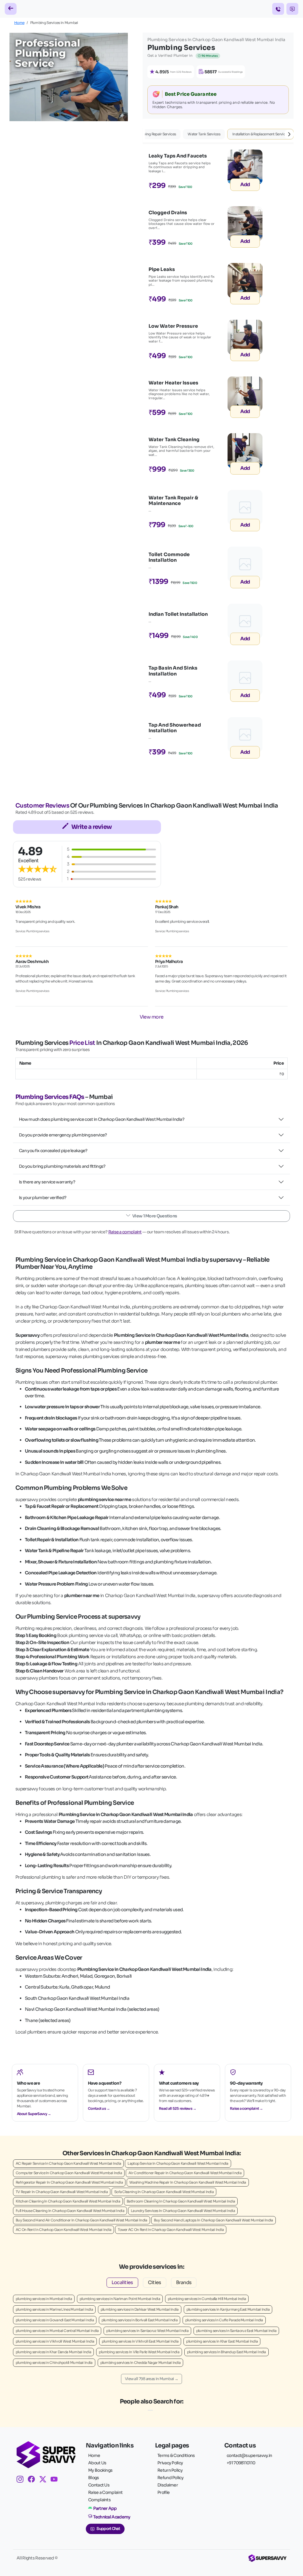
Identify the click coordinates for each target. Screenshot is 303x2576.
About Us (97, 2463)
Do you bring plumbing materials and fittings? (62, 1166)
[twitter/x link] (45, 2480)
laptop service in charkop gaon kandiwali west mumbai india (178, 2163)
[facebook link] (33, 2480)
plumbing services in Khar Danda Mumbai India (53, 2352)
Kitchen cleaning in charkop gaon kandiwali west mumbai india (68, 2201)
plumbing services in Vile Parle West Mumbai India (139, 2352)
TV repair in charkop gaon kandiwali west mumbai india (62, 2192)
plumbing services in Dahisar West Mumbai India (140, 2309)
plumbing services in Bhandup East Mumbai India (227, 2352)
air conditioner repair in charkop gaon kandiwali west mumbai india (185, 2173)
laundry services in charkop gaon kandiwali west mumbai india (183, 2211)
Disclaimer (168, 2485)
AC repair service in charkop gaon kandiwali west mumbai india (68, 2163)
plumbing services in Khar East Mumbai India (222, 2341)
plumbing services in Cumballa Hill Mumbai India (207, 2299)
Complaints (99, 2500)
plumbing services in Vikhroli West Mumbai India (55, 2341)
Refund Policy (170, 2478)
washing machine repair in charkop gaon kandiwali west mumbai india (188, 2182)
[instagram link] (22, 2480)
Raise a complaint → (246, 2108)
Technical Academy (112, 2517)
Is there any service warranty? (47, 1182)
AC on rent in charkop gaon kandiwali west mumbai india (63, 2230)
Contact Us (99, 2485)
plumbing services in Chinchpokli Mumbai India (54, 2363)
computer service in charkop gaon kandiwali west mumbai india (69, 2173)
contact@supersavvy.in (249, 2455)
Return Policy (170, 2470)
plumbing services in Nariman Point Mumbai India (120, 2299)
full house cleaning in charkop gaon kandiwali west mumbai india (70, 2211)
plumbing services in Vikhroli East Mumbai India (140, 2341)
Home (19, 23)
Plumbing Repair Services (155, 134)
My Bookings (100, 2470)
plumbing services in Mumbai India (44, 2299)
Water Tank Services (204, 134)
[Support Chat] (292, 9)
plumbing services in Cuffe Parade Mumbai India (224, 2320)
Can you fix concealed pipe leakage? (53, 1151)
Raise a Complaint (105, 2492)
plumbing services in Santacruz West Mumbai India (147, 2331)
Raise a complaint (125, 1232)
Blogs (94, 2478)
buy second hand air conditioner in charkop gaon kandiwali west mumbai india (82, 2220)
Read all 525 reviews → (178, 2108)
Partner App (105, 2508)
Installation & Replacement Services (261, 134)
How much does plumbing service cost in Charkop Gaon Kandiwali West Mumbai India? (102, 1119)
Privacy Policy (170, 2463)
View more (152, 1017)
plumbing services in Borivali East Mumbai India (140, 2320)
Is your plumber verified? (43, 1198)
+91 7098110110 (241, 2463)
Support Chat (108, 2529)
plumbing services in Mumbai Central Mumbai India (57, 2331)
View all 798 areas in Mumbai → (151, 2379)
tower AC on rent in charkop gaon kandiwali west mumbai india (171, 2230)
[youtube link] (56, 2480)
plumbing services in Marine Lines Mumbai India (54, 2309)
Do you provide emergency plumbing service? (63, 1135)
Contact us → (99, 2108)
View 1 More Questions (155, 1216)
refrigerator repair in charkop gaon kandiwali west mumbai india (69, 2182)
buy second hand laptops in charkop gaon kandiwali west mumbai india (213, 2220)
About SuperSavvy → (34, 2114)
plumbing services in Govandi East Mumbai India (55, 2320)
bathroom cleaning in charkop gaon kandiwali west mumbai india (181, 2201)
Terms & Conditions (176, 2455)
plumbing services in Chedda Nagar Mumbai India (141, 2363)
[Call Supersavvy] (278, 9)
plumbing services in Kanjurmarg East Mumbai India (228, 2309)
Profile (163, 2492)
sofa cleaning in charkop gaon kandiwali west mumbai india (164, 2192)
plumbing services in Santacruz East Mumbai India (236, 2331)
